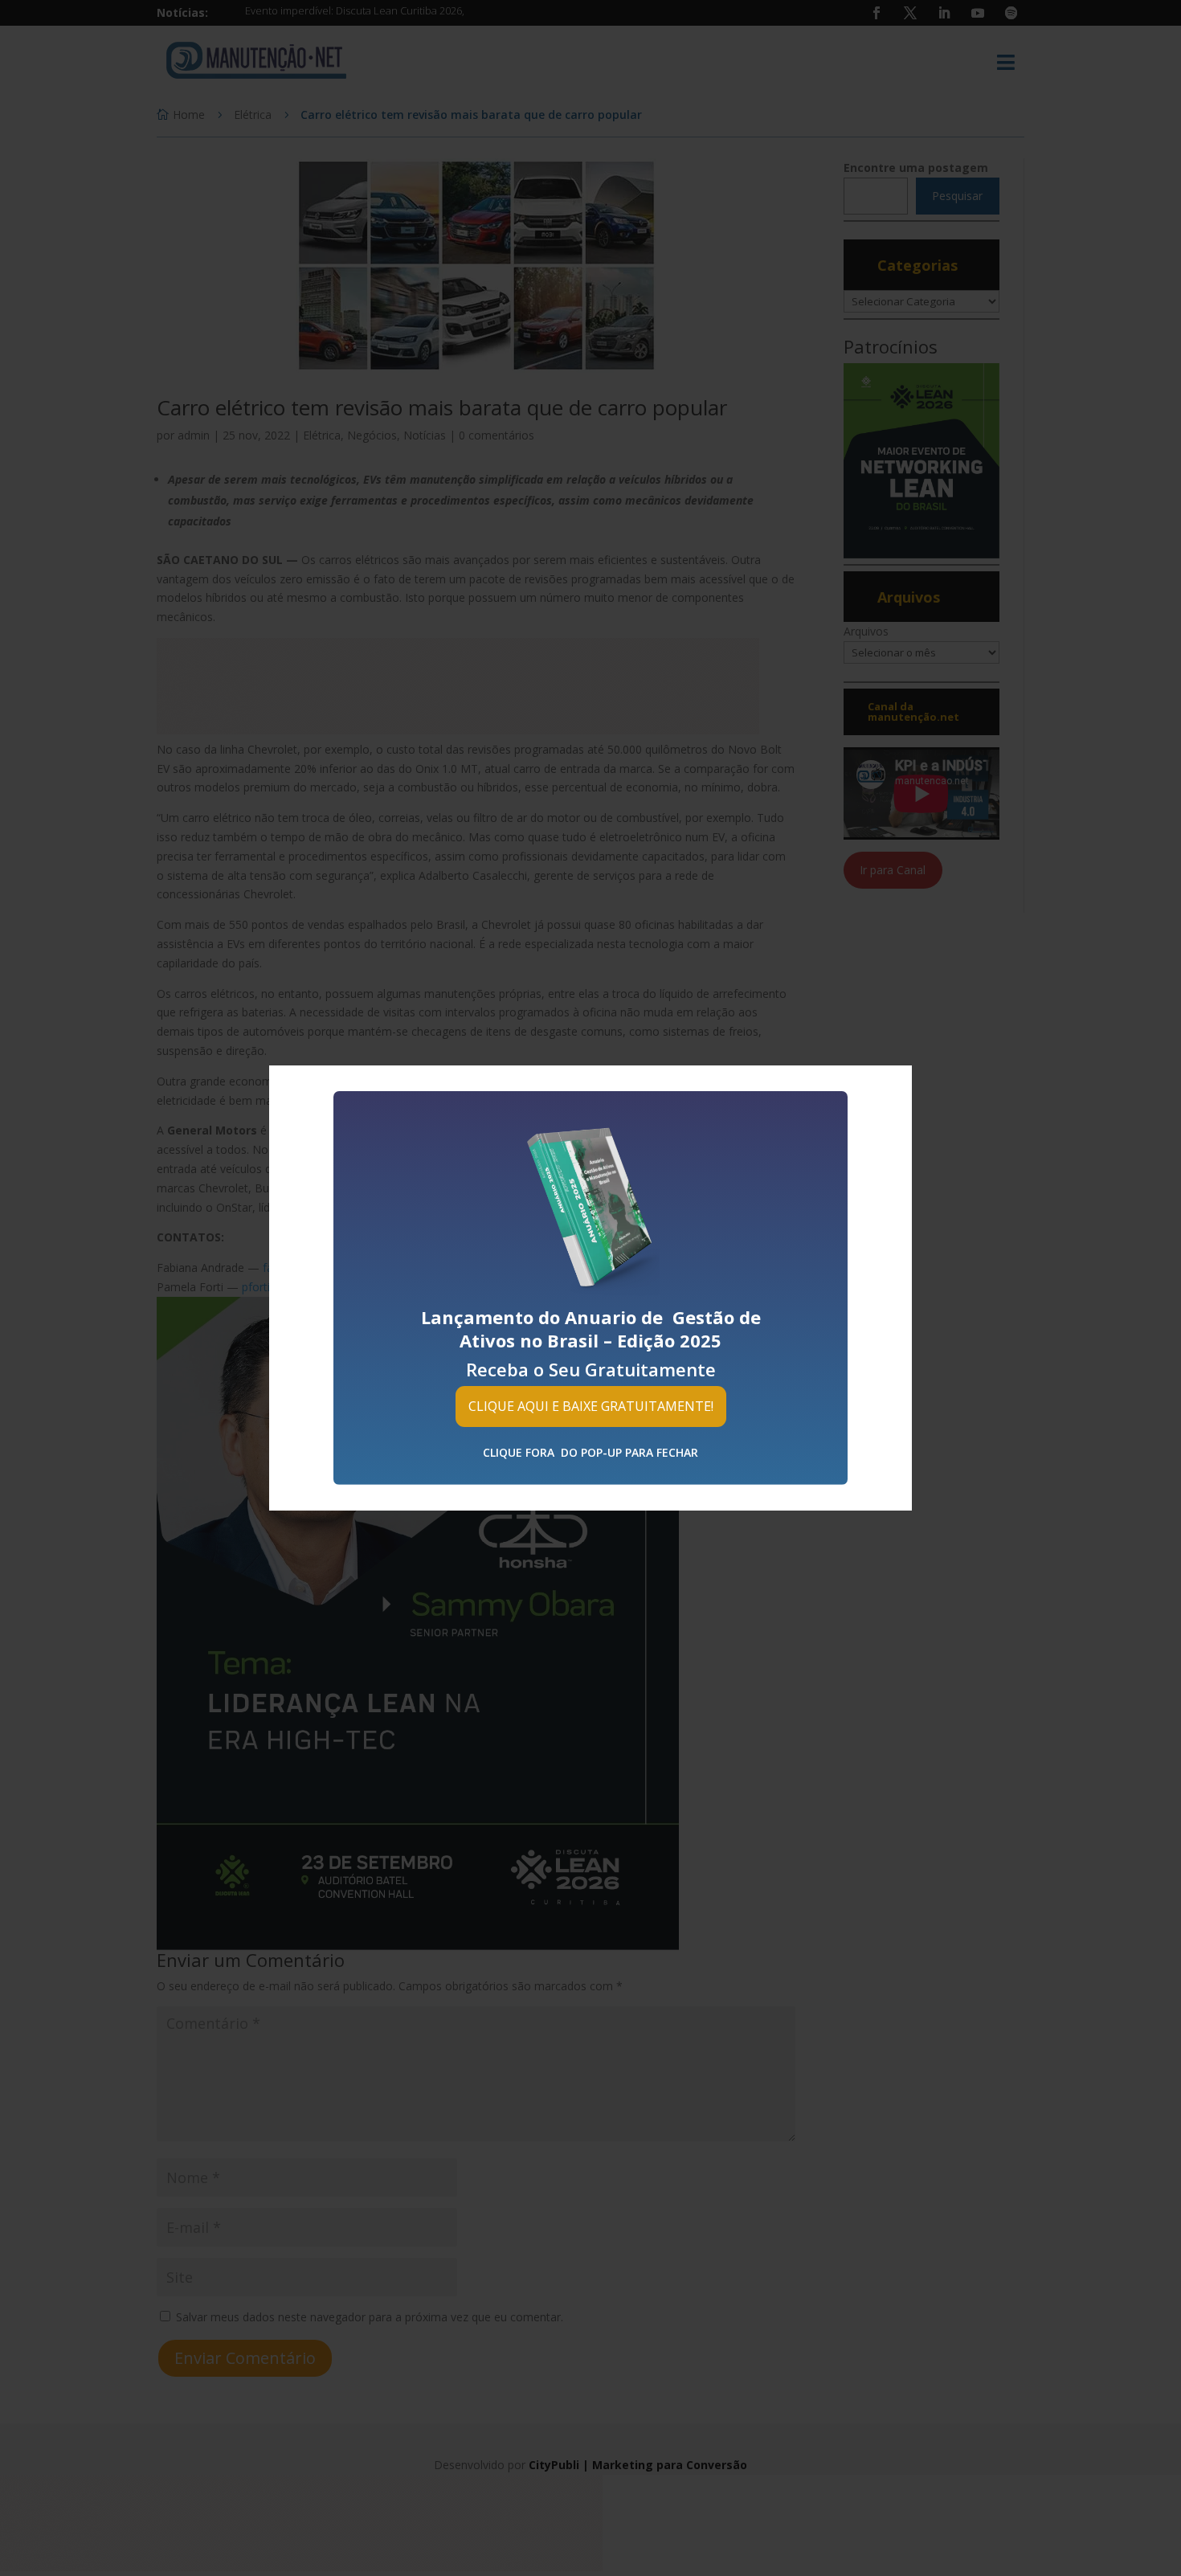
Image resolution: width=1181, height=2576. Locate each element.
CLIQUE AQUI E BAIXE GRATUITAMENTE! (591, 1406)
